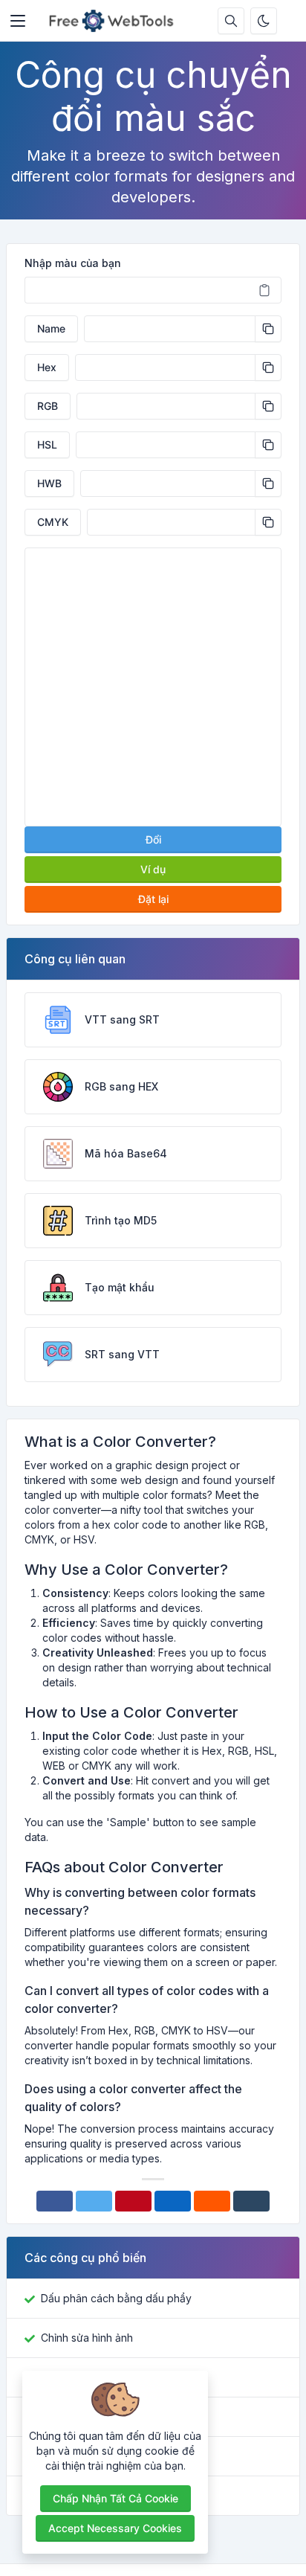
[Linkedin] (173, 2201)
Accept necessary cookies (115, 2528)
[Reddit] (212, 2201)
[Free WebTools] (115, 21)
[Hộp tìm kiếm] (231, 21)
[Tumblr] (251, 2201)
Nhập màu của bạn (73, 263)
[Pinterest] (133, 2201)
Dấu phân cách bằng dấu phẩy (116, 2298)
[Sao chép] (268, 329)
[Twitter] (94, 2201)
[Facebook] (55, 2201)
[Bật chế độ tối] (264, 21)
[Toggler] (18, 21)
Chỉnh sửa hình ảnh (87, 2338)
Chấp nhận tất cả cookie (115, 2498)
